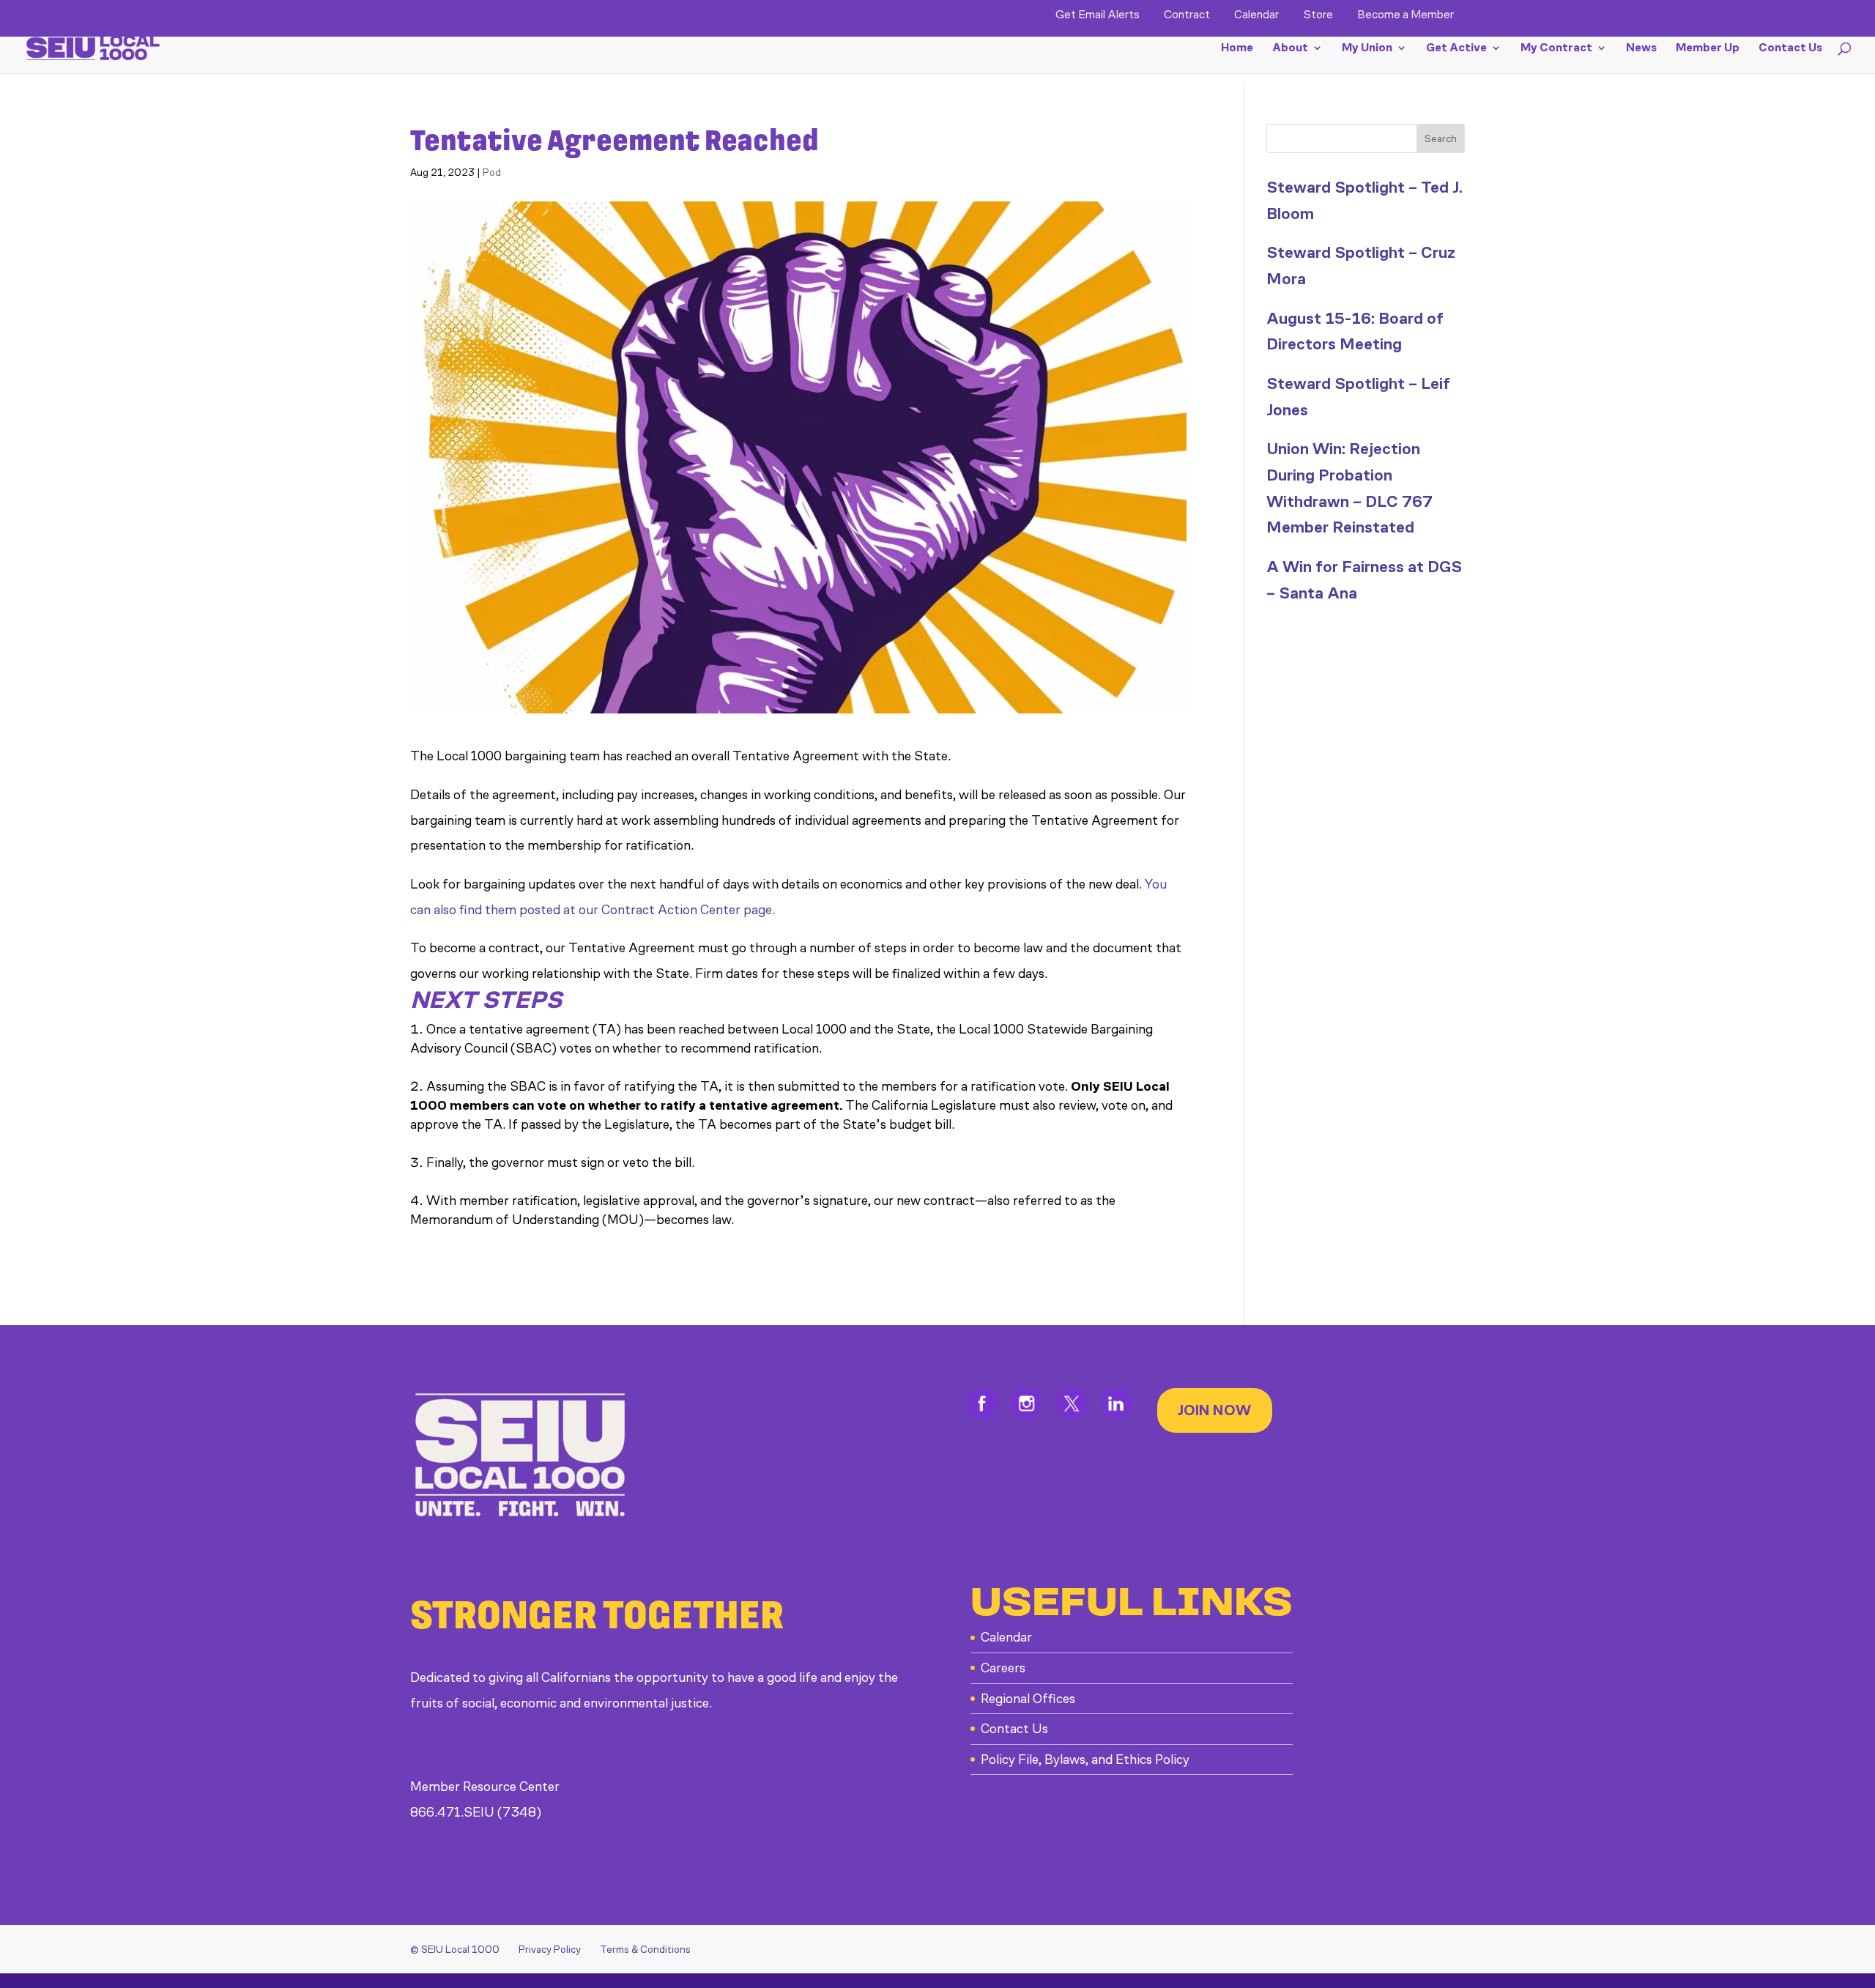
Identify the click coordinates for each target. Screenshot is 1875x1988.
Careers (1003, 1668)
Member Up (1708, 48)
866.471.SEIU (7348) (476, 1812)
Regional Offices (1028, 1699)
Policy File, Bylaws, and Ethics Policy (1085, 1759)
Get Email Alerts (1098, 15)
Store (1318, 15)
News (1641, 48)
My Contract (1556, 48)
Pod (492, 173)
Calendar (1256, 15)
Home (1237, 48)
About (1290, 48)
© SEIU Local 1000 (455, 1950)
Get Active (1456, 48)
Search (1441, 139)
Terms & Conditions (645, 1950)
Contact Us (1790, 48)
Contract (1187, 15)
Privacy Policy (550, 1950)
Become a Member (1406, 15)
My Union (1367, 48)
